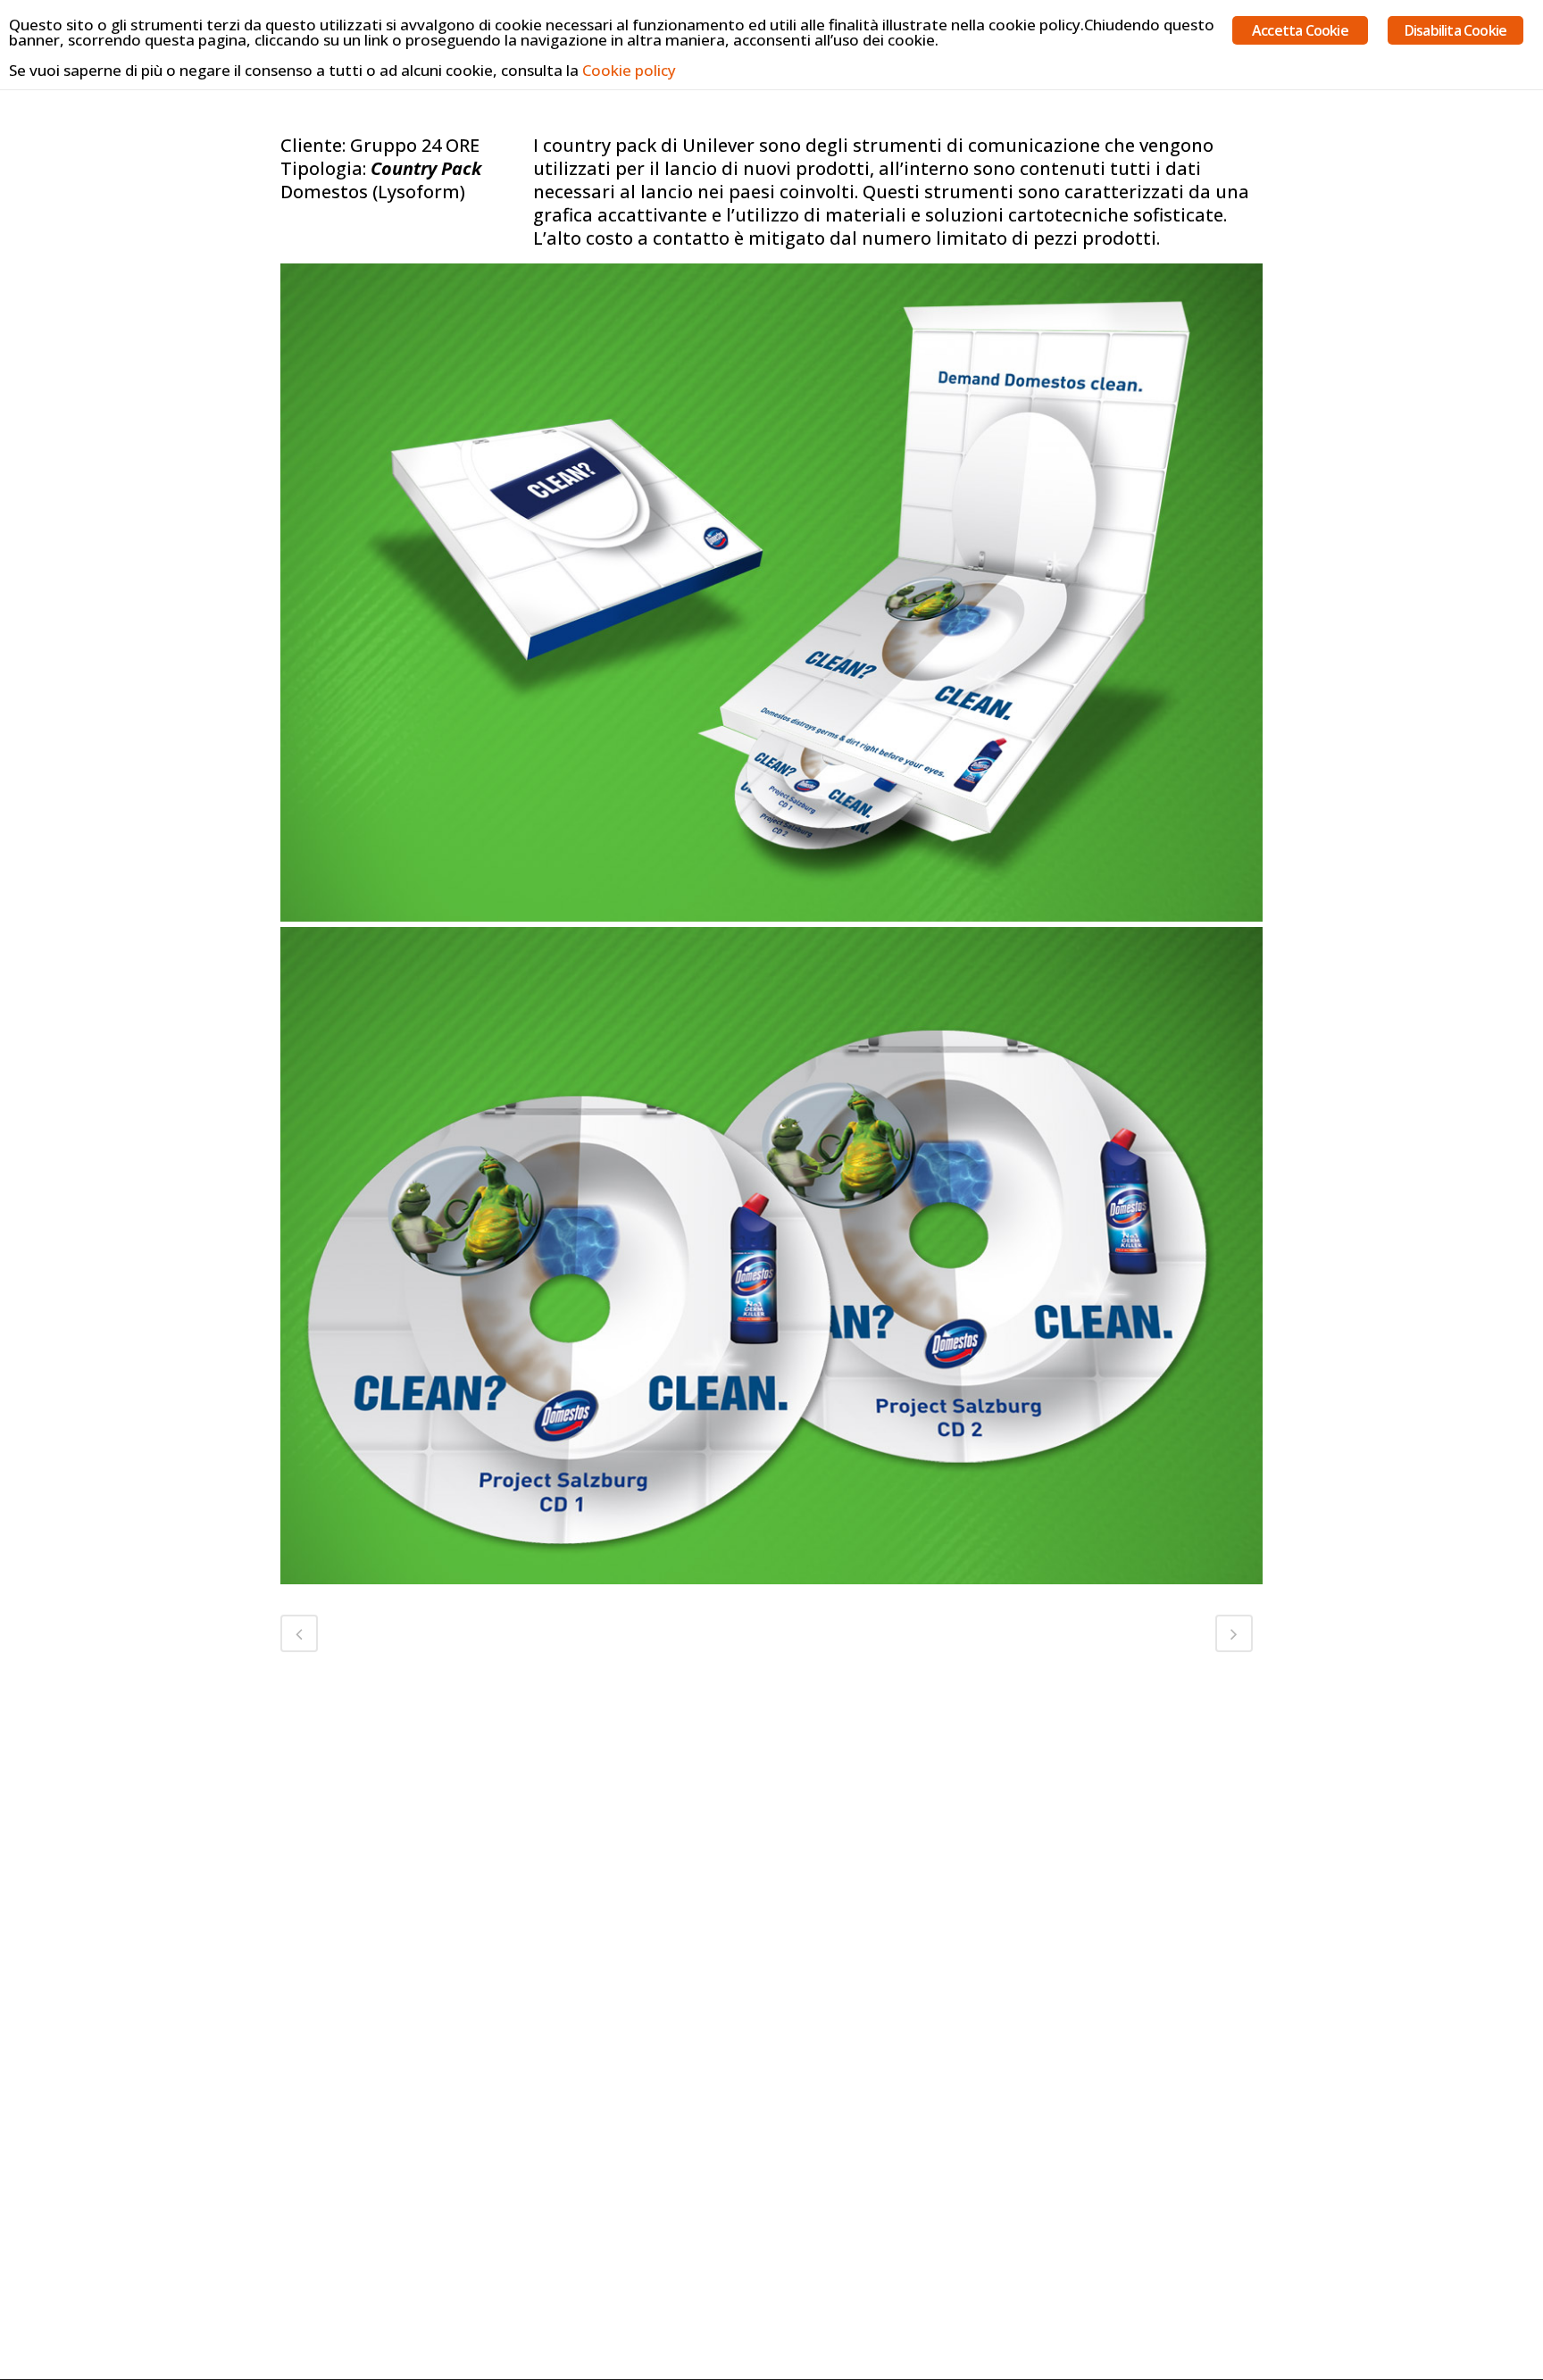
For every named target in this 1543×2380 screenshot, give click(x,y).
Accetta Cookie (1300, 30)
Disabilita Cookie (1455, 30)
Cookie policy (629, 70)
